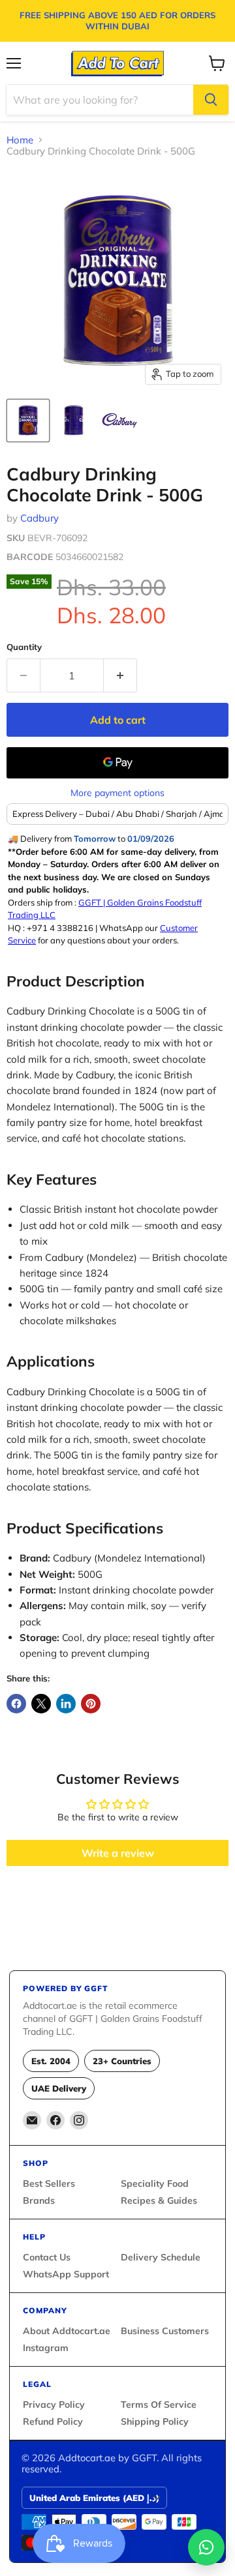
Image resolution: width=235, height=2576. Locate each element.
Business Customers (165, 2331)
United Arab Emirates (94, 2498)
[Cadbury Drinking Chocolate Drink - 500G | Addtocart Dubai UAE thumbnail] (28, 421)
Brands (39, 2200)
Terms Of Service (159, 2405)
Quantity (24, 647)
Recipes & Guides (159, 2200)
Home (20, 140)
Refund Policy (53, 2421)
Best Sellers (49, 2184)
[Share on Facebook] (16, 1704)
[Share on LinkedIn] (66, 1704)
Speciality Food (155, 2184)
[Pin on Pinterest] (91, 1704)
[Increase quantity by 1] (120, 675)
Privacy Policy (54, 2405)
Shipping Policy (155, 2421)
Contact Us (47, 2257)
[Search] (211, 100)
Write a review (118, 1853)
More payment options (117, 793)
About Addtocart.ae (67, 2331)
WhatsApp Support (66, 2274)
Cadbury (39, 518)
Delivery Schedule (161, 2257)
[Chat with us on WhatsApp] (206, 2547)
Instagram (46, 2348)
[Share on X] (41, 1704)
